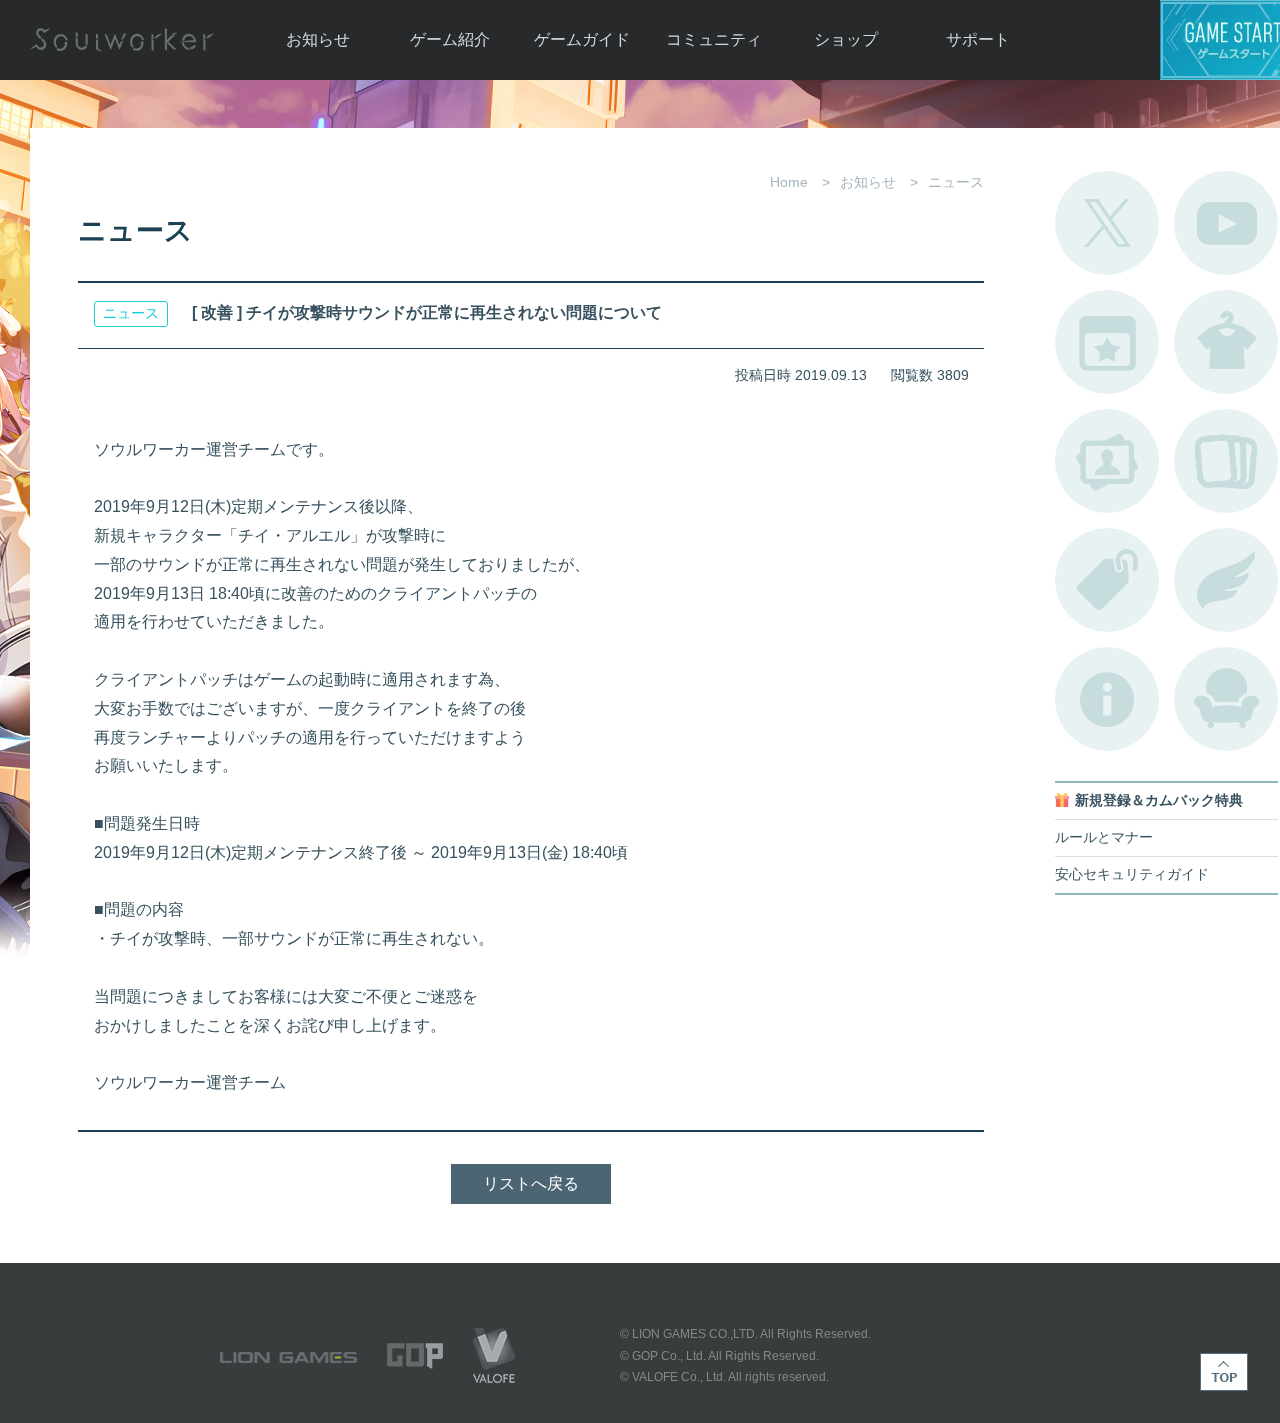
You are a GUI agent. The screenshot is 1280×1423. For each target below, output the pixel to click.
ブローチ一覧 (1226, 580)
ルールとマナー (1104, 837)
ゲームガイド (582, 39)
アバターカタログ (1226, 342)
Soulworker (122, 40)
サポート (978, 39)
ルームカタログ (1226, 699)
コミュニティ (714, 39)
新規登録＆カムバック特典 (1159, 800)
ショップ (846, 39)
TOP (1224, 1372)
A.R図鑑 (1226, 461)
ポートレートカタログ (1107, 461)
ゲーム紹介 (450, 39)
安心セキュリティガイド (1132, 874)
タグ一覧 (1107, 580)
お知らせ (318, 39)
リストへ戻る (531, 1183)
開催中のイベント (1107, 342)
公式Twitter (1107, 223)
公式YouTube (1226, 223)
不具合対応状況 (1107, 699)
